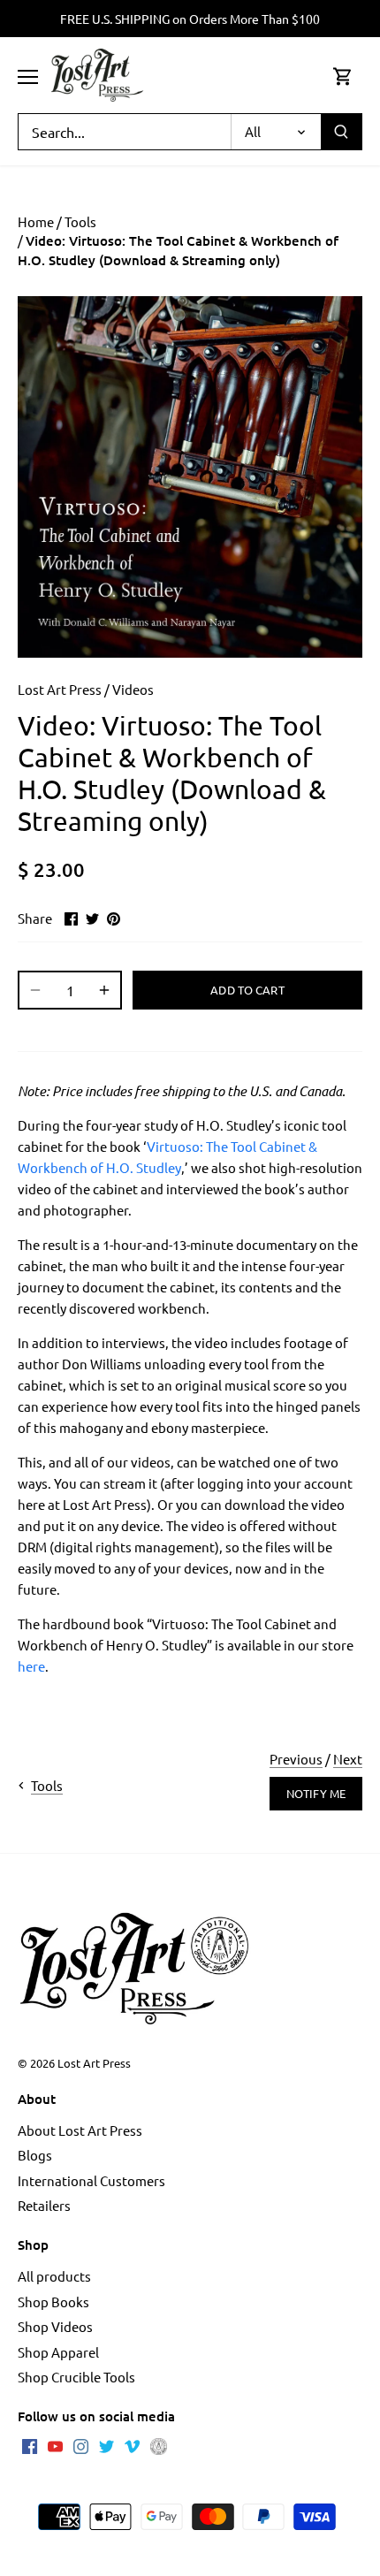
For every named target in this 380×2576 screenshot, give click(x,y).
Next (348, 1759)
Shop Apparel (58, 2352)
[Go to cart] (343, 76)
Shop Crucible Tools (76, 2377)
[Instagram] (81, 2445)
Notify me (316, 1793)
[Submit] (341, 132)
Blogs (35, 2155)
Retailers (44, 2205)
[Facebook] (30, 2445)
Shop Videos (55, 2326)
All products (54, 2276)
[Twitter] (106, 2445)
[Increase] (104, 990)
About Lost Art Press (80, 2130)
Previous (296, 1759)
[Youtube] (55, 2445)
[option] (190, 477)
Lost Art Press (60, 689)
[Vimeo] (132, 2445)
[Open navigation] (28, 77)
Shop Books (53, 2302)
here (31, 1666)
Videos (133, 689)
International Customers (91, 2180)
